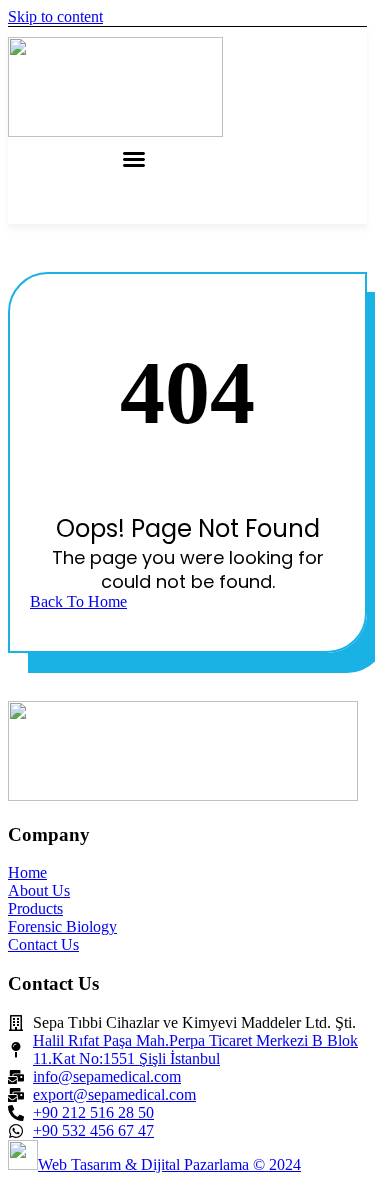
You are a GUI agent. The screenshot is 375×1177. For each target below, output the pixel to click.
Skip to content (55, 16)
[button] (134, 159)
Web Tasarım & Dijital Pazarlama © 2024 (169, 1164)
